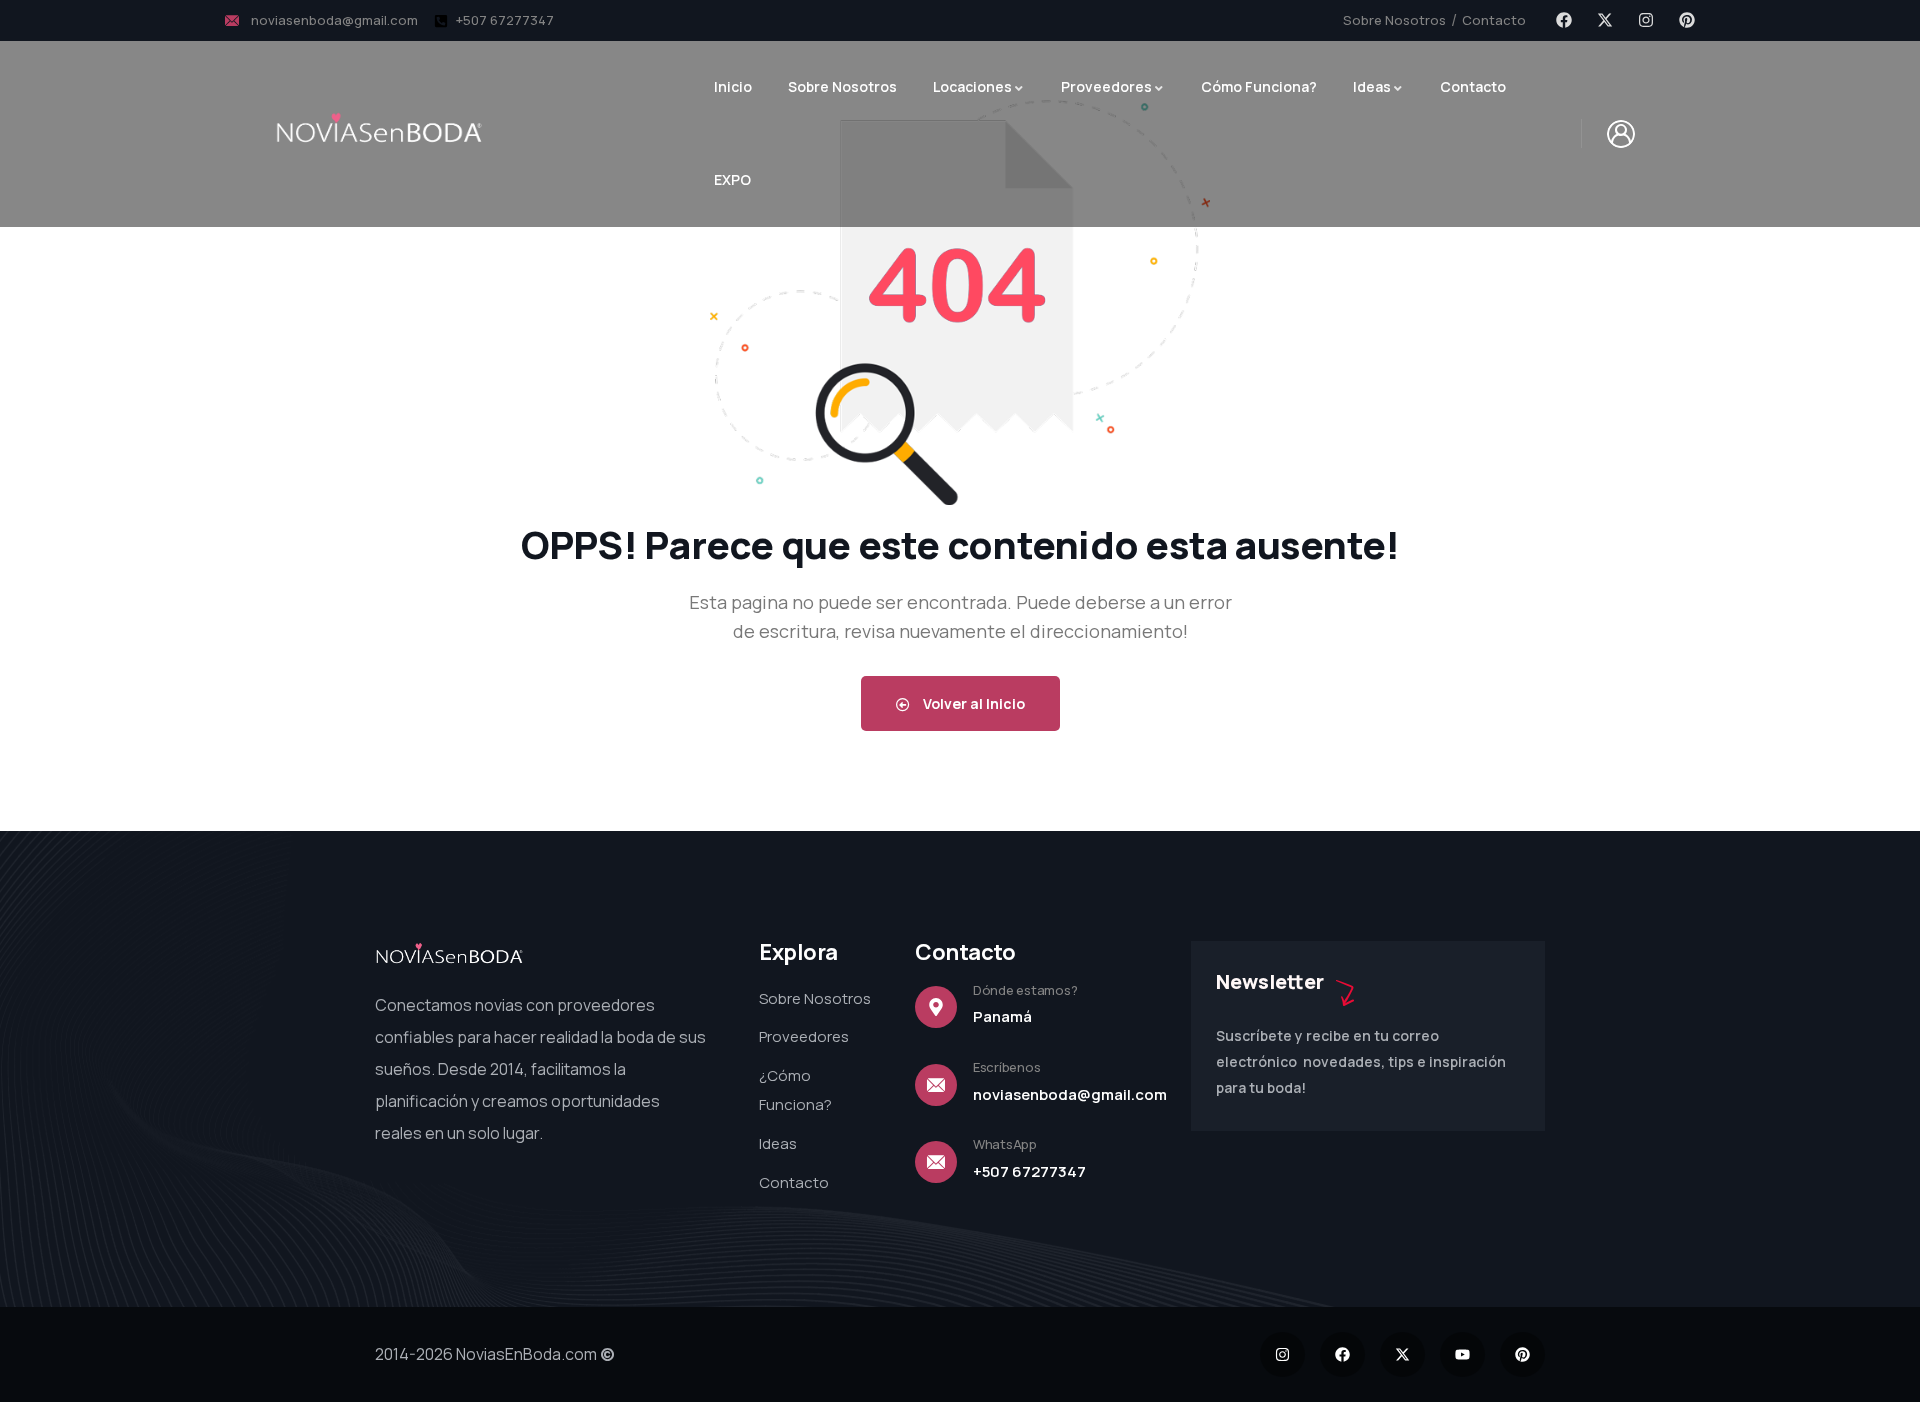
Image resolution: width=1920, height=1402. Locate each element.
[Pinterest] (1687, 20)
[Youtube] (1462, 1354)
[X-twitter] (1605, 20)
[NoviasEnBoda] (380, 128)
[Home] (450, 955)
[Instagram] (1646, 20)
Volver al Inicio (972, 703)
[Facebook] (1564, 20)
